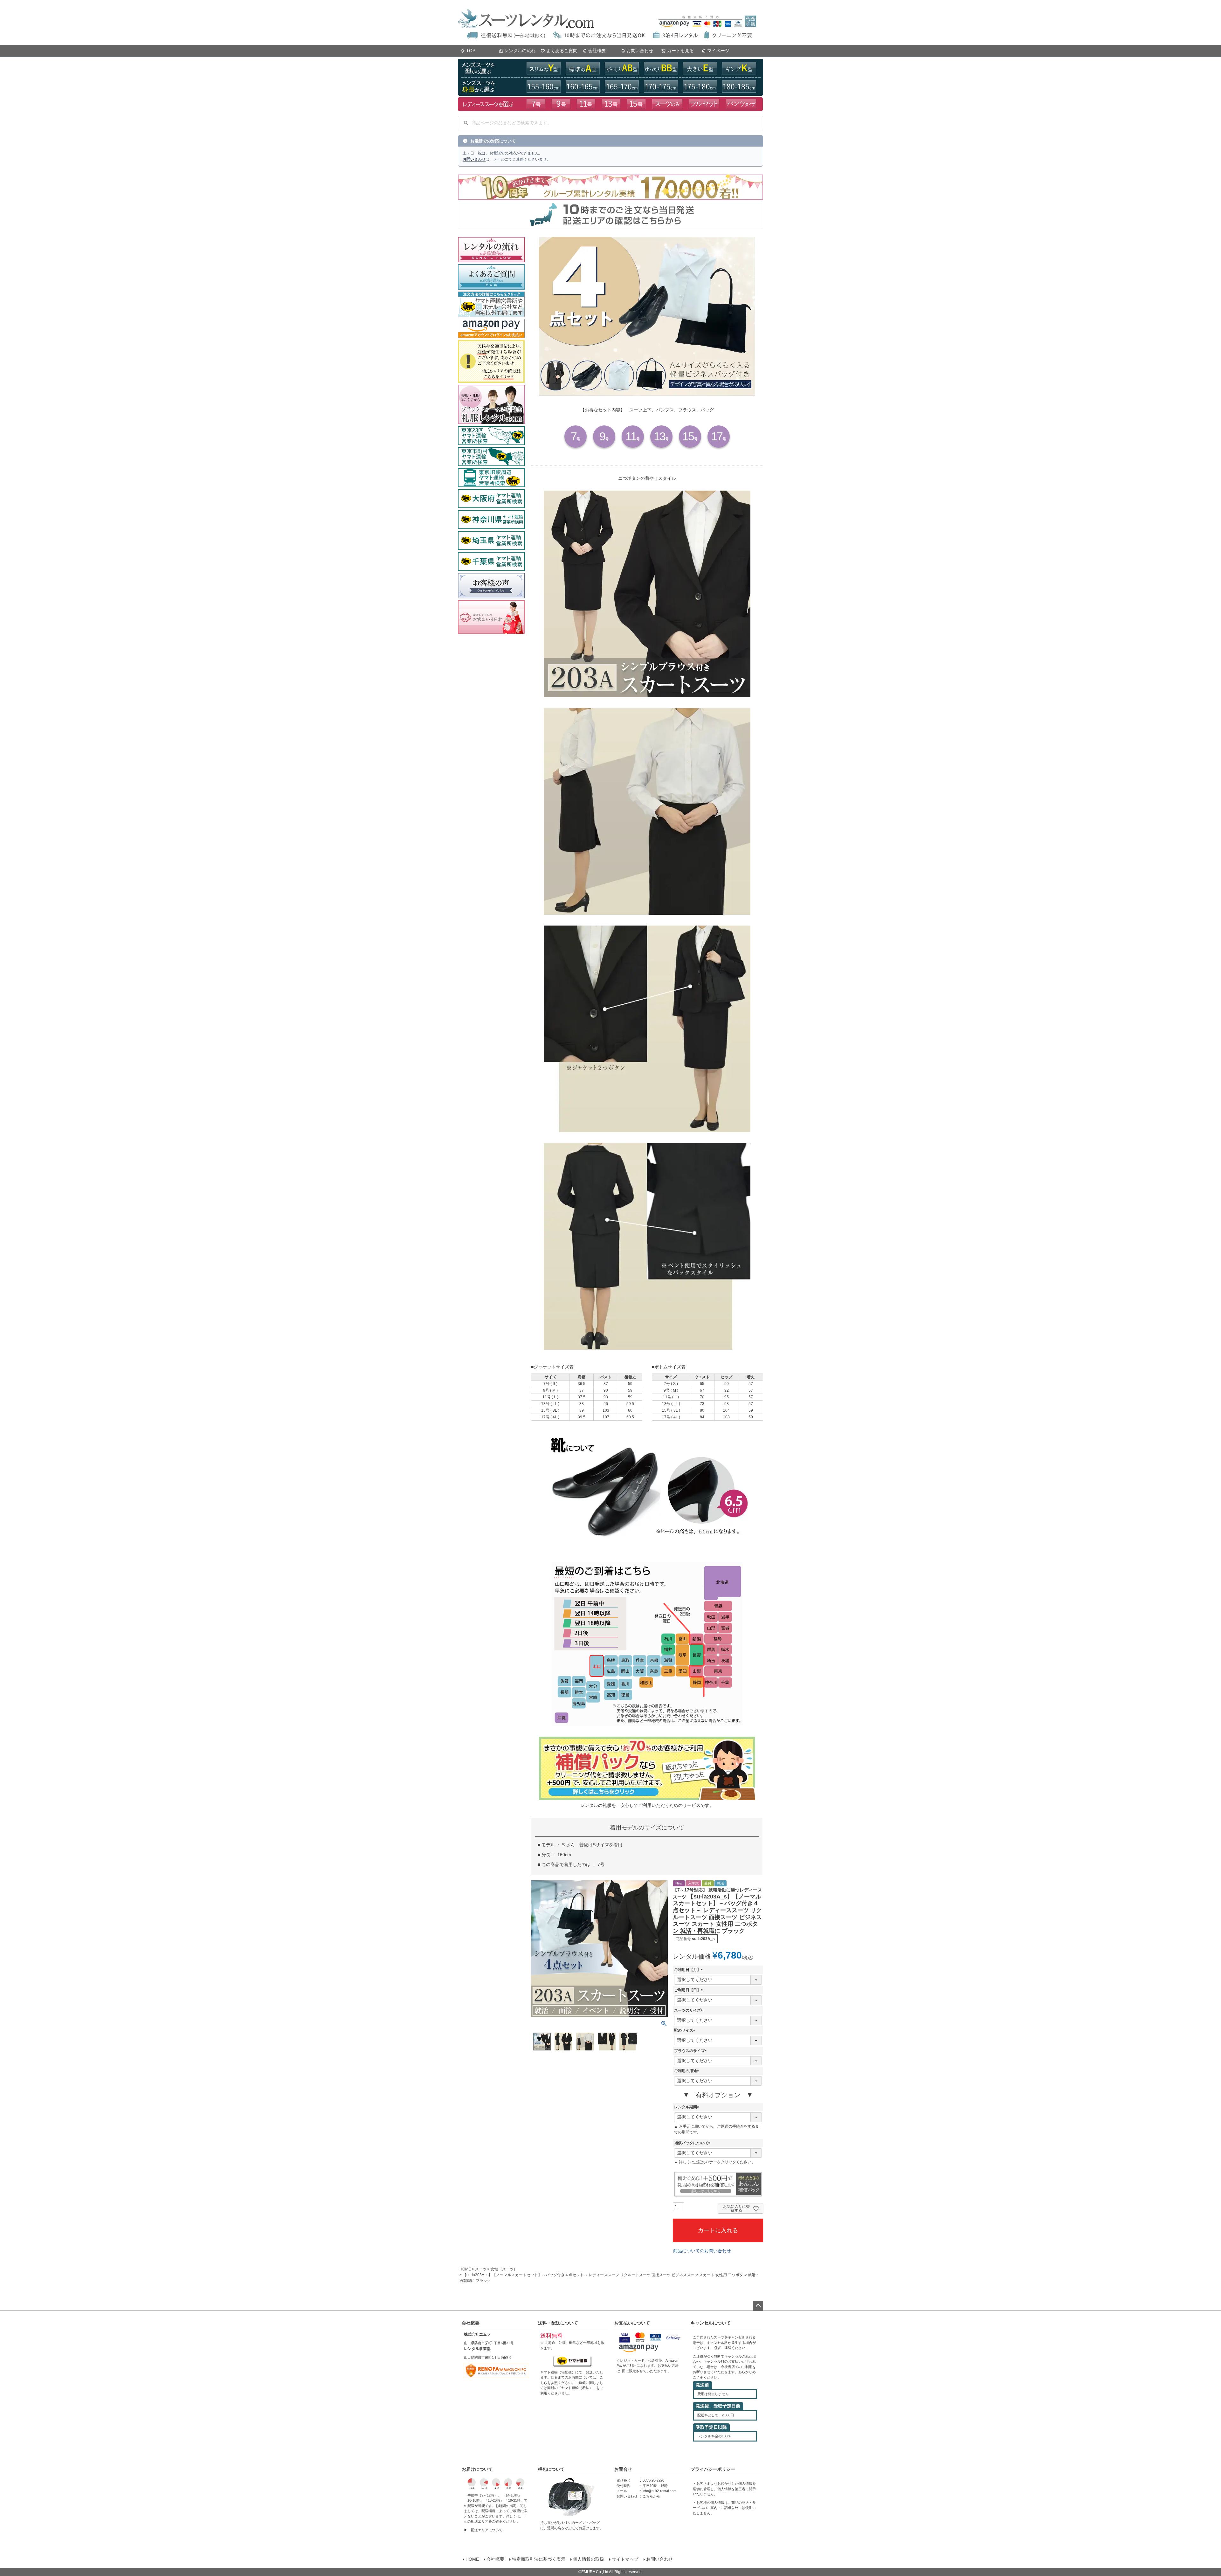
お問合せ (623, 2469)
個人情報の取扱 (589, 2559)
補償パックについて (693, 2143)
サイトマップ (625, 2559)
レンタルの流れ (520, 51)
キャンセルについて (711, 2323)
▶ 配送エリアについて (483, 2530)
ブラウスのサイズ (691, 2051)
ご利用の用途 (687, 2071)
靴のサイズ (686, 2030)
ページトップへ (758, 2306)
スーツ (481, 2269)
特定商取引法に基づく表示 (539, 2559)
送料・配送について (558, 2323)
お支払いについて (632, 2323)
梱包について (551, 2469)
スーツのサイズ (689, 2010)
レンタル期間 (687, 2107)
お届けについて (477, 2469)
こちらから (651, 2496)
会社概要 (597, 51)
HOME (465, 2269)
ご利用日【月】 (689, 1970)
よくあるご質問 (562, 51)
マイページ (718, 51)
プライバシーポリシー (713, 2469)
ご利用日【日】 (689, 1990)
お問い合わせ (640, 51)
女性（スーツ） (504, 2269)
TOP (471, 51)
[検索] (466, 123)
